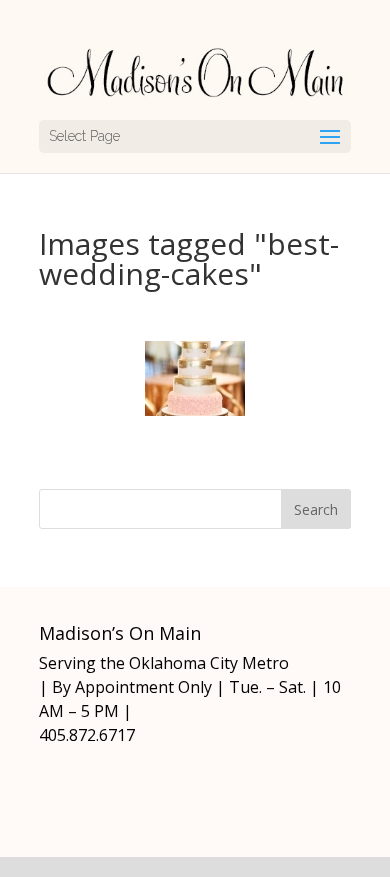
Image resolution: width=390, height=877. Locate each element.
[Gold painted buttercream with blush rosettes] (195, 378)
